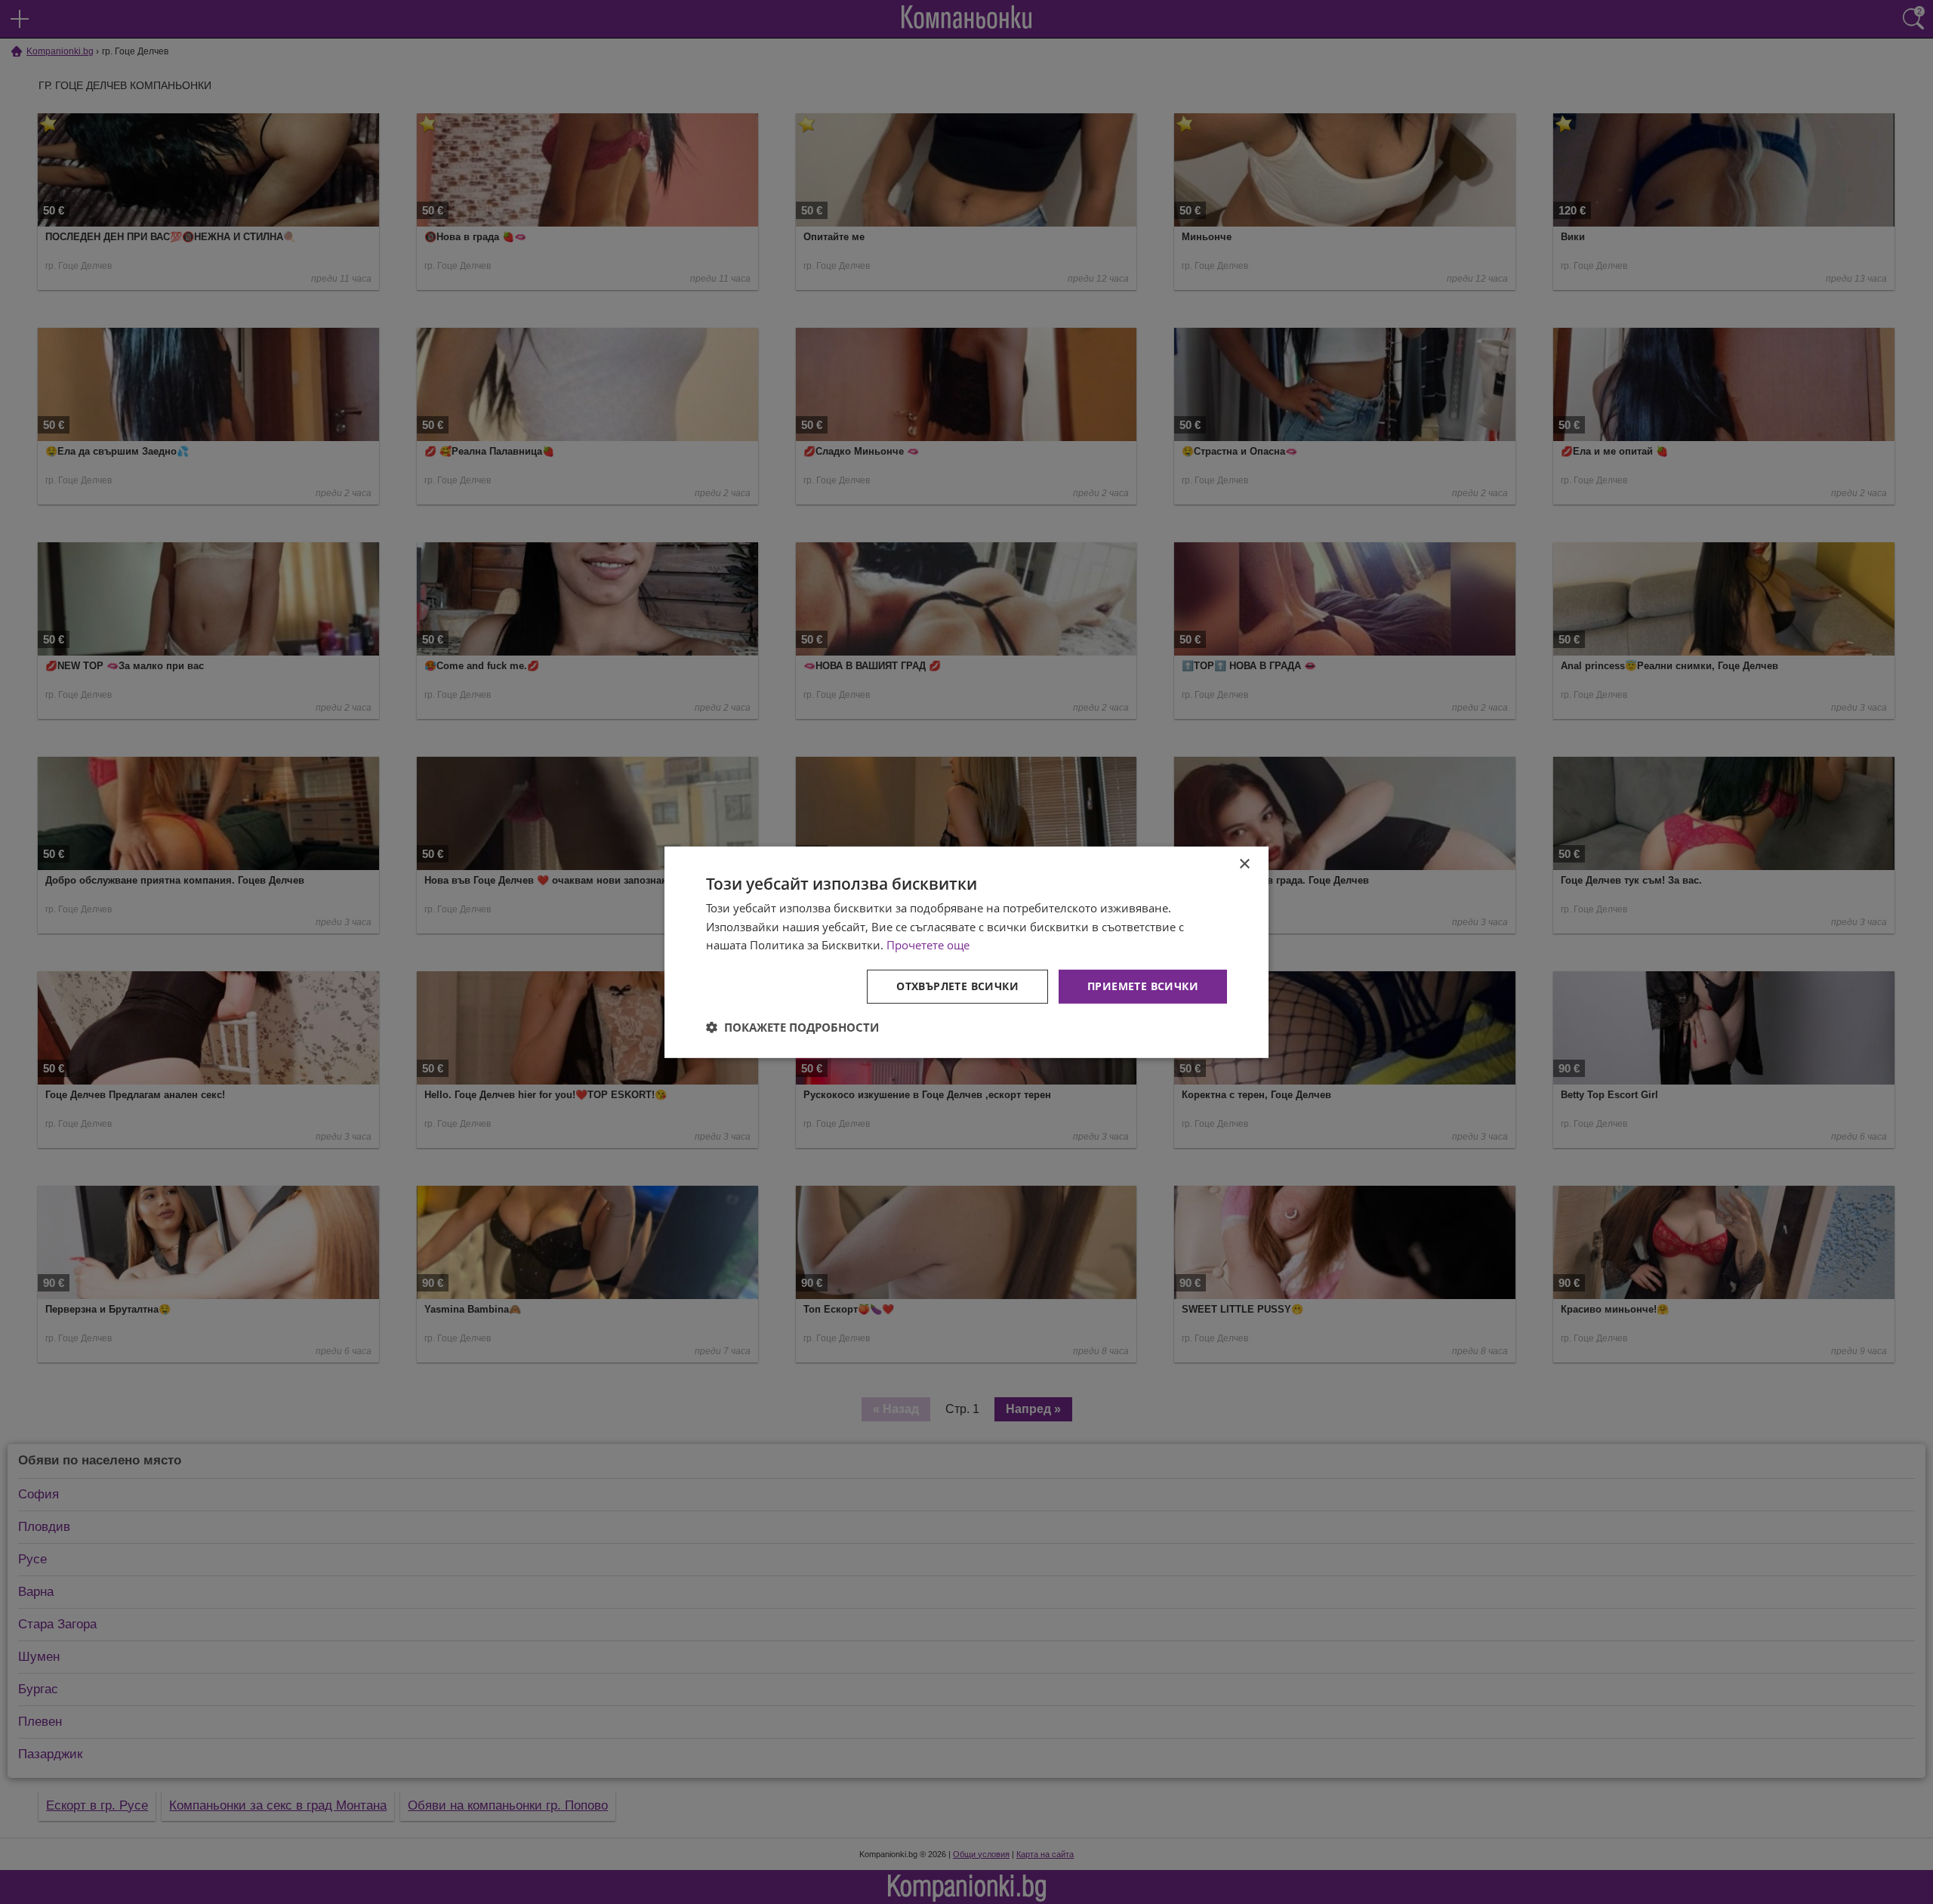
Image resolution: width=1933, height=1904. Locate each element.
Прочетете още (928, 945)
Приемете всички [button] (1143, 986)
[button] (792, 1027)
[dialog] (966, 952)
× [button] (1244, 864)
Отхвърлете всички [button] (957, 986)
